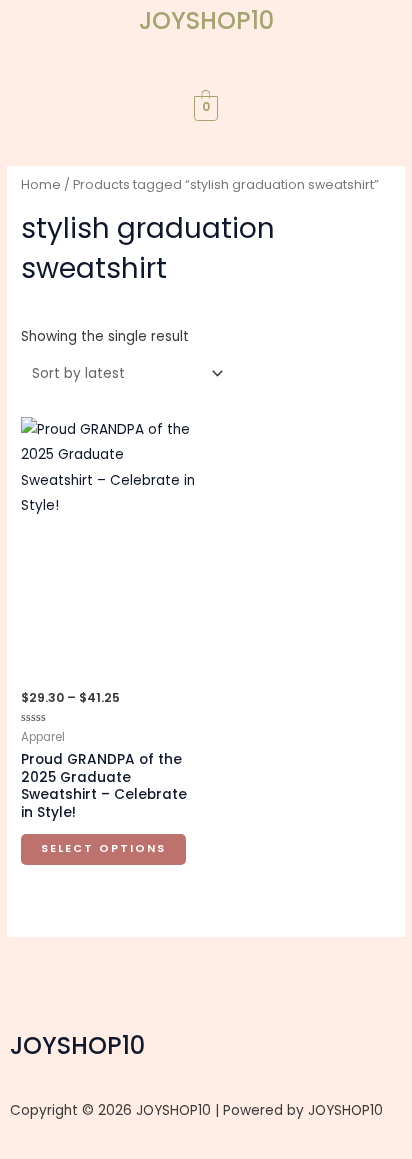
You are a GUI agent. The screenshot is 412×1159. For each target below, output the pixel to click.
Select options (103, 848)
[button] (205, 74)
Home (41, 184)
